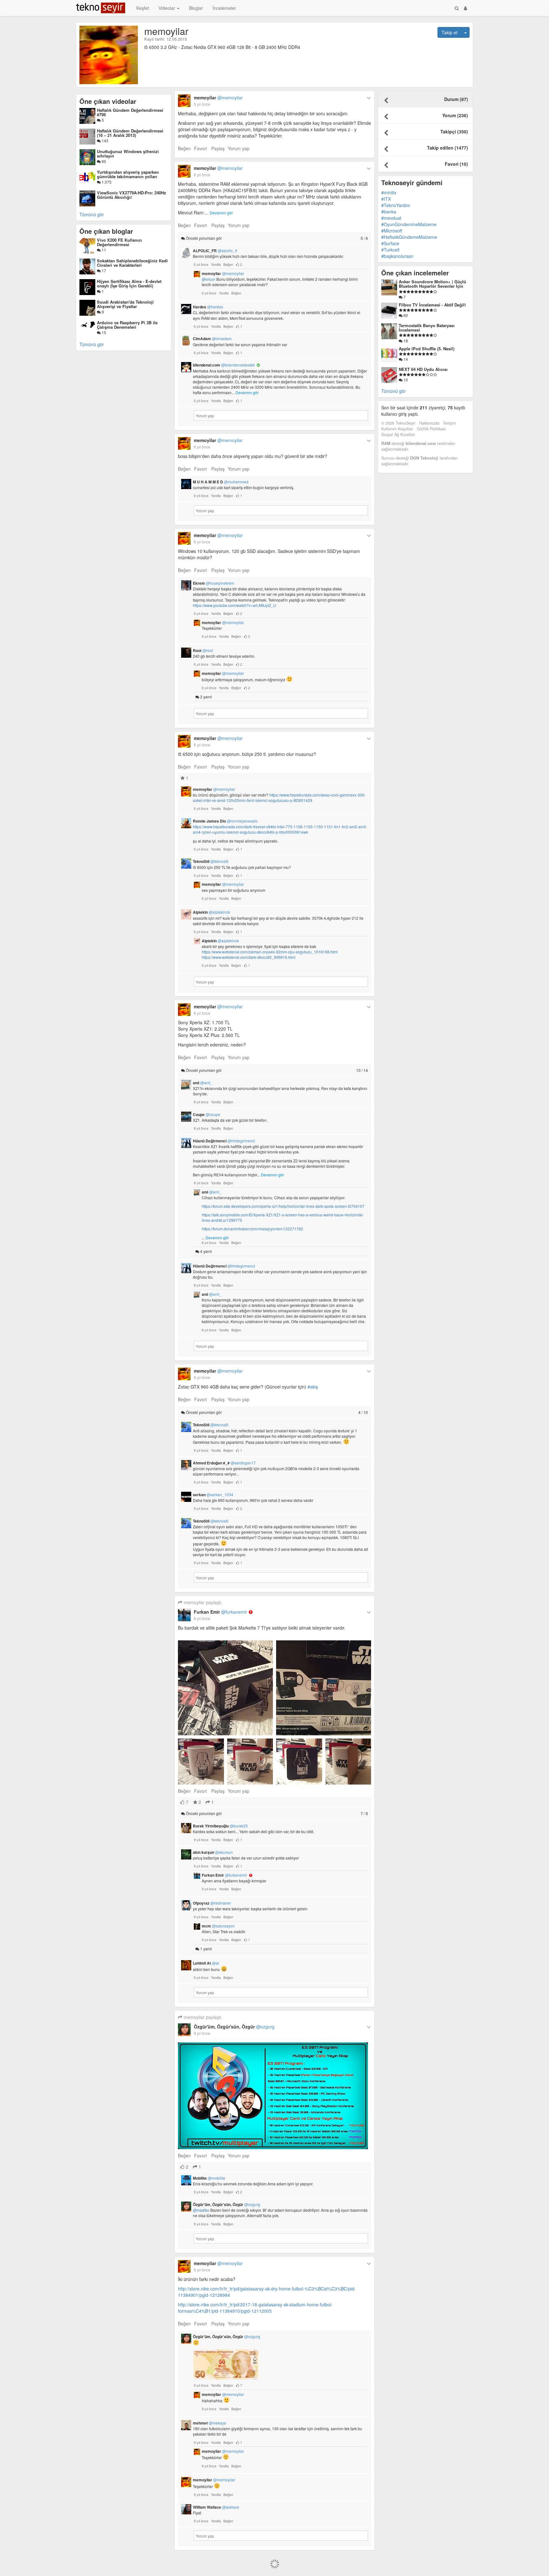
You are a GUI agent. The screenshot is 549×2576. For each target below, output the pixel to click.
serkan (213, 1495)
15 (103, 332)
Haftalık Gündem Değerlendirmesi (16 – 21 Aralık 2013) (130, 133)
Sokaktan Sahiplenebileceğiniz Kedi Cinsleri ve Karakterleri (132, 263)
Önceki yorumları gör (276, 238)
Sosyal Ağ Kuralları (398, 434)
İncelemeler (224, 8)
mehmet (210, 2423)
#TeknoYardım (396, 205)
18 (405, 341)
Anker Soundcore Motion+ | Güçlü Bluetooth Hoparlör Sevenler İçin (432, 284)
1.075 (106, 182)
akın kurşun (213, 1852)
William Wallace (216, 2507)
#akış (313, 1387)
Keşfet (143, 8)
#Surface (390, 243)
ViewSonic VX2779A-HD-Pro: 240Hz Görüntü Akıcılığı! (132, 195)
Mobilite (209, 2178)
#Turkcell (390, 250)
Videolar (167, 8)
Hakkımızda (429, 423)
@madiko (201, 2210)
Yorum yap (239, 148)
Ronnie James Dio (225, 821)
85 (103, 161)
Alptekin (211, 912)
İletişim (450, 423)
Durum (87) (456, 99)
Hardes (208, 307)
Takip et (450, 32)
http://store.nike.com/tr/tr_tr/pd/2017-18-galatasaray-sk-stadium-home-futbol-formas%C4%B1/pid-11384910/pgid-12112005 (255, 2308)
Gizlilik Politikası (431, 429)
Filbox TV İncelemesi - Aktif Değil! (432, 305)
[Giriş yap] (465, 8)
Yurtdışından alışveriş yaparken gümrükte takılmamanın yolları (128, 174)
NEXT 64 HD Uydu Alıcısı (423, 369)
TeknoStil (211, 861)
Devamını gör (221, 213)
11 (103, 250)
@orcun (209, 279)
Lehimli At (206, 1963)
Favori (200, 148)
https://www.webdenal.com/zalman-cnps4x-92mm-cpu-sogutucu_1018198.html (270, 952)
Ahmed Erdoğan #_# (224, 1463)
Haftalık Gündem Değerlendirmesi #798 (130, 112)
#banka (389, 212)
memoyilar (218, 98)
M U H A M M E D (221, 482)
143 (105, 141)
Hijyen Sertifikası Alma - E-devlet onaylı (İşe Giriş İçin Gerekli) (129, 283)
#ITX (386, 199)
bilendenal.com (224, 365)
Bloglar (196, 8)
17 (103, 270)
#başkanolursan (397, 256)
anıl (203, 1083)
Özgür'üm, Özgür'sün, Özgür (234, 2027)
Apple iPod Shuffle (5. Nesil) (427, 349)
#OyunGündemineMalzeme (409, 224)
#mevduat (391, 218)
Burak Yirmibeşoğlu (220, 1826)
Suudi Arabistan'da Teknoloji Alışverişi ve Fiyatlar (125, 304)
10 (405, 380)
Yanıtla (216, 264)
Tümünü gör (92, 214)
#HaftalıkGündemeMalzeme (409, 237)
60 (405, 315)
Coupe (207, 1114)
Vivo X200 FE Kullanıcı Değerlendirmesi (119, 242)
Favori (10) (456, 164)
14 (405, 359)
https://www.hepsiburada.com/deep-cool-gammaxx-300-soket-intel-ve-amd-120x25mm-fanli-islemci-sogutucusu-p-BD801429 (279, 797)
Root (203, 650)
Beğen (184, 148)
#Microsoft (392, 231)
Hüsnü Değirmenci (224, 1141)
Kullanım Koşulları (397, 429)
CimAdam (212, 339)
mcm (218, 1926)
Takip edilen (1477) (447, 148)
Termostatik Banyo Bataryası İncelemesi (427, 328)
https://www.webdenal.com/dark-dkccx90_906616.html (249, 957)
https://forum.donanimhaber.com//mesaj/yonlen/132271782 (252, 1229)
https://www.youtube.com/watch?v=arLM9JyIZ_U (234, 605)
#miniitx (389, 192)
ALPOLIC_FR (215, 251)
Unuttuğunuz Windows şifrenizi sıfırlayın (128, 154)
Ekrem (213, 583)
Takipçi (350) (454, 131)
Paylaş (218, 148)
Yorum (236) (455, 115)
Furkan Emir (220, 1612)
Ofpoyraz (212, 1903)
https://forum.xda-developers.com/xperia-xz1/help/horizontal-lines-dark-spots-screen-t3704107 (283, 1206)
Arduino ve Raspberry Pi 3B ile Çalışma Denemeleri (127, 325)
